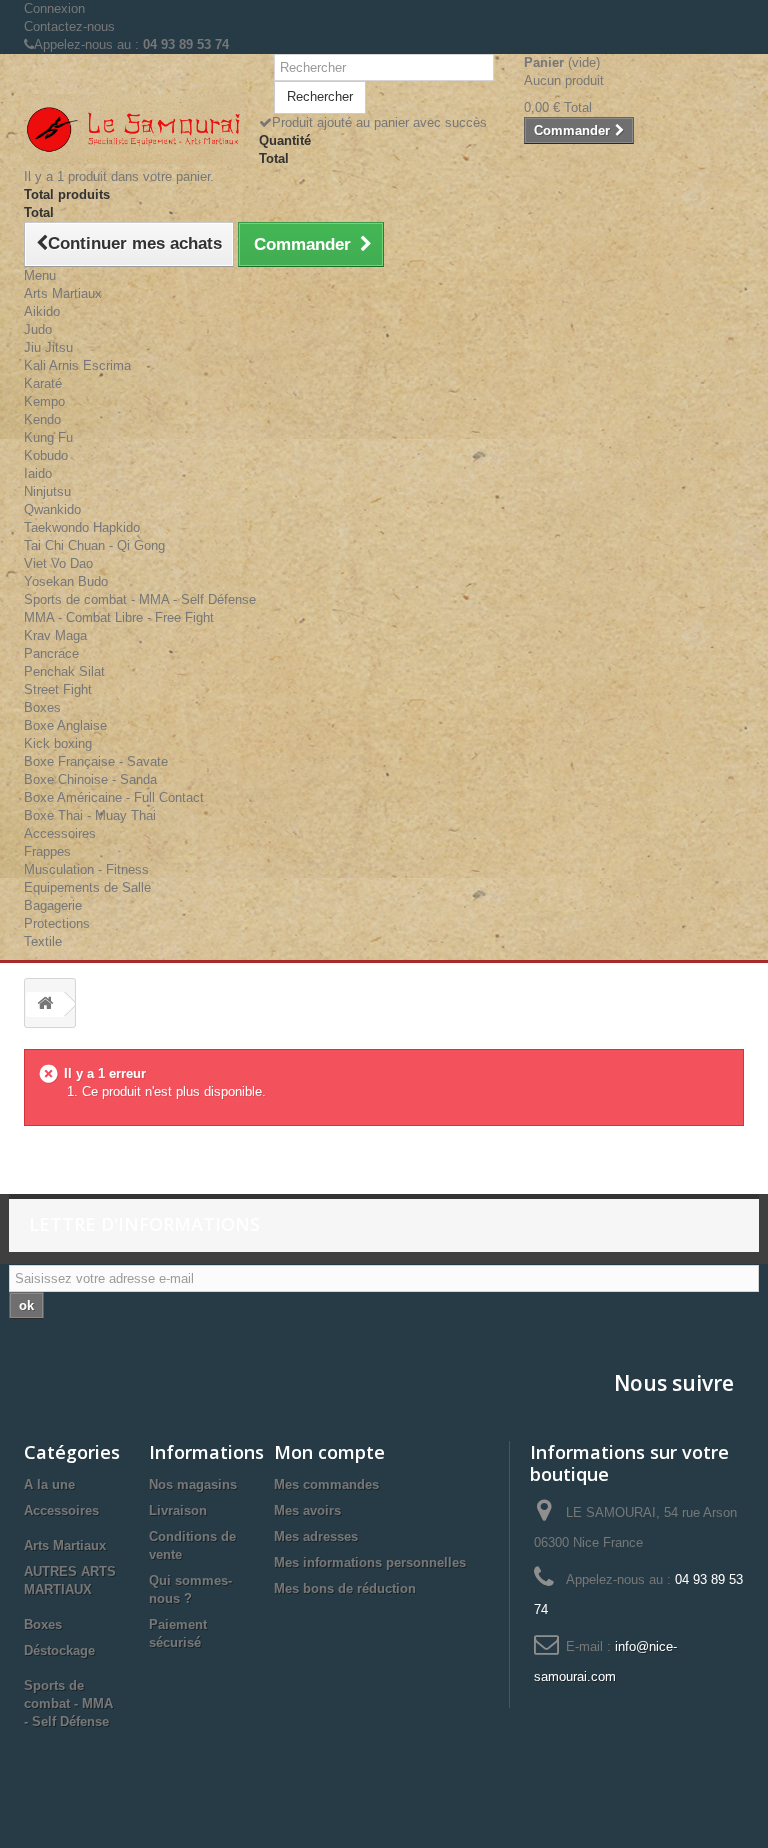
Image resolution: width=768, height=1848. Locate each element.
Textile (43, 941)
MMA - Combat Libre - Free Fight (119, 617)
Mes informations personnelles (370, 1562)
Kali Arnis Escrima (77, 365)
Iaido (38, 473)
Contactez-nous (69, 26)
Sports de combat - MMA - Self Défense (140, 599)
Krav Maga (55, 635)
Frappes (47, 851)
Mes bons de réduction (345, 1588)
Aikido (42, 311)
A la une (49, 1484)
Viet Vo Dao (58, 563)
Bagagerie (53, 905)
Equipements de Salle (87, 887)
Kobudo (46, 455)
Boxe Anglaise (65, 725)
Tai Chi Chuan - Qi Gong (94, 545)
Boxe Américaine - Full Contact (114, 797)
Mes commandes (326, 1484)
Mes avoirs (307, 1510)
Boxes (42, 707)
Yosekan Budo (66, 581)
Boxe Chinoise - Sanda (90, 779)
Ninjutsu (47, 491)
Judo (38, 329)
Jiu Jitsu (48, 347)
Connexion (54, 8)
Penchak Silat (64, 671)
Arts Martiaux (63, 293)
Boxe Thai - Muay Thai (90, 815)
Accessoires (60, 833)
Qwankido (52, 509)
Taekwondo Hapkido (82, 527)
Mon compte (329, 1452)
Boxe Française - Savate (96, 761)
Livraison (178, 1510)
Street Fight (58, 689)
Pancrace (51, 653)
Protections (57, 923)
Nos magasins (193, 1484)
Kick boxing (58, 743)
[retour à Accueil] (45, 1004)
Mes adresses (316, 1536)
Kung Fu (48, 437)
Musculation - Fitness (86, 869)
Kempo (44, 401)
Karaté (43, 383)
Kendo (42, 419)
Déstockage (59, 1650)
